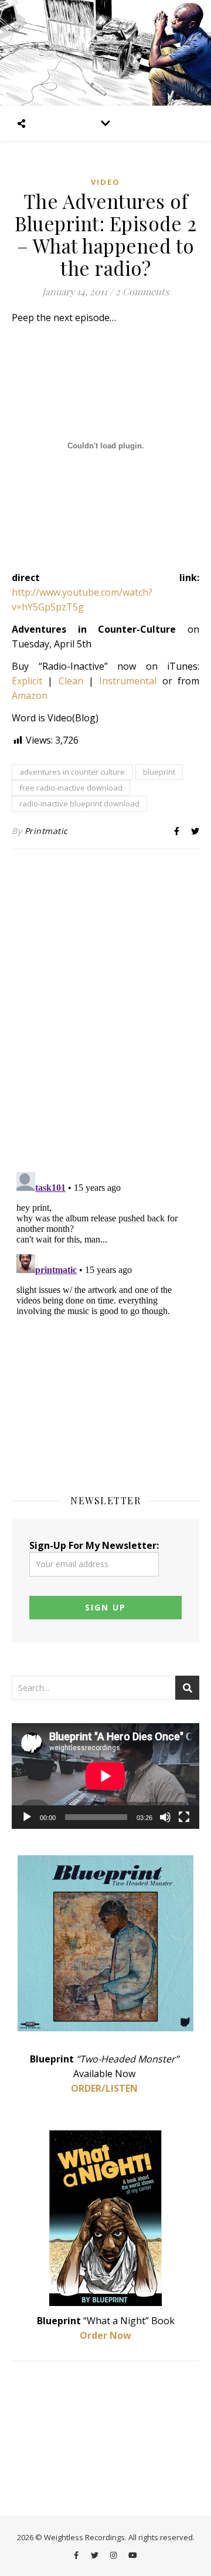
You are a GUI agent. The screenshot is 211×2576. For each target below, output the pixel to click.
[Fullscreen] (184, 1817)
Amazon (30, 696)
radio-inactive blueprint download (79, 803)
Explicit (27, 681)
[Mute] (165, 1817)
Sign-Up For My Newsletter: (94, 1545)
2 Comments (142, 291)
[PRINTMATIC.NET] (105, 53)
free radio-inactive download (71, 788)
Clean (71, 681)
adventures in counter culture (72, 772)
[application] (105, 1776)
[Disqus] (105, 1012)
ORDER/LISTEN (104, 2088)
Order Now (105, 2335)
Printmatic (46, 831)
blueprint (159, 772)
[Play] (27, 1817)
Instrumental (128, 681)
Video (105, 182)
